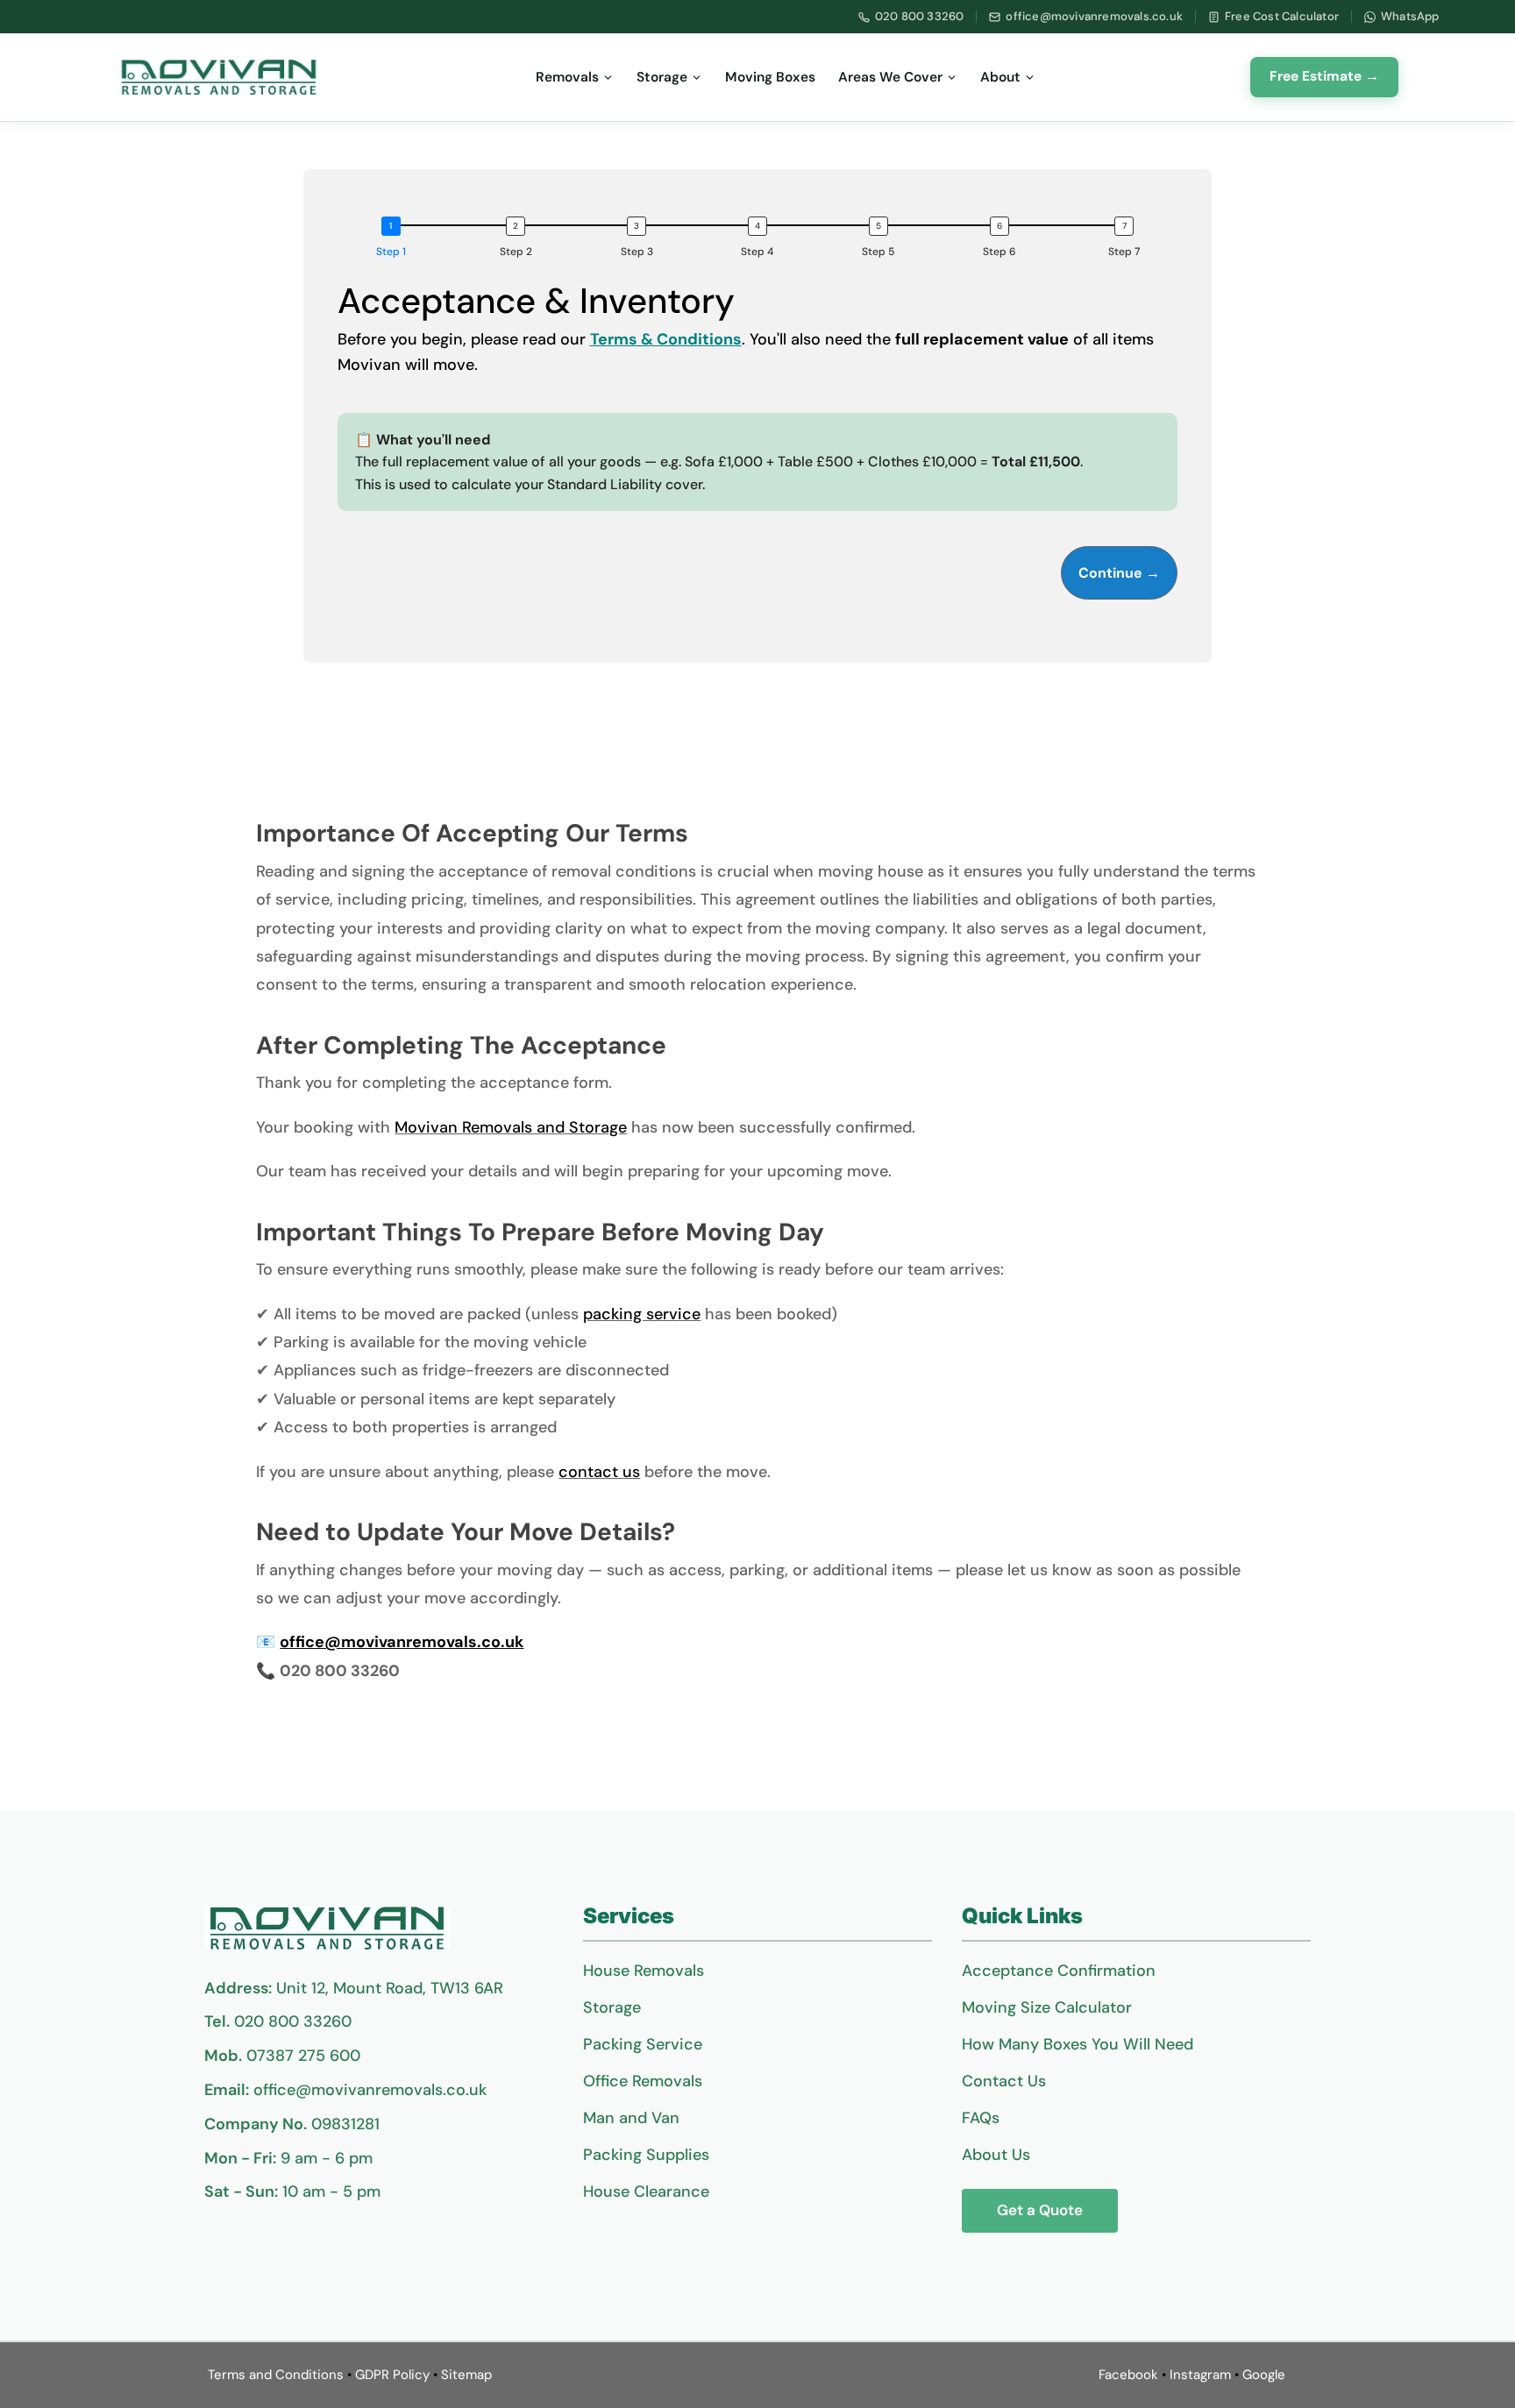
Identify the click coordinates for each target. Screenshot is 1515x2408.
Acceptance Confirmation (1059, 1971)
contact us (599, 1472)
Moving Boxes (770, 77)
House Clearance (646, 2191)
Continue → (1119, 573)
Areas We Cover (890, 77)
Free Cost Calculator (1282, 16)
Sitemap (466, 2375)
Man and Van (631, 2118)
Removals (567, 77)
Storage (662, 77)
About (1000, 77)
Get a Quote (1040, 2210)
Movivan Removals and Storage (511, 1127)
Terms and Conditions (276, 2375)
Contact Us (1004, 2081)
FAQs (981, 2118)
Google (1264, 2375)
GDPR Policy (392, 2375)
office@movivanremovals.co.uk (1094, 16)
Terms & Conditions (666, 339)
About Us (996, 2155)
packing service (642, 1314)
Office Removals (643, 2081)
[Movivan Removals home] (219, 77)
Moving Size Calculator (1047, 2007)
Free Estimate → (1324, 76)
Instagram (1200, 2375)
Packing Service (643, 2044)
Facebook (1128, 2375)
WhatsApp (1410, 16)
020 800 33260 (920, 16)
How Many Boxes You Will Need (1078, 2044)
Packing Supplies (646, 2155)
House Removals (644, 1971)
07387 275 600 (303, 2056)
